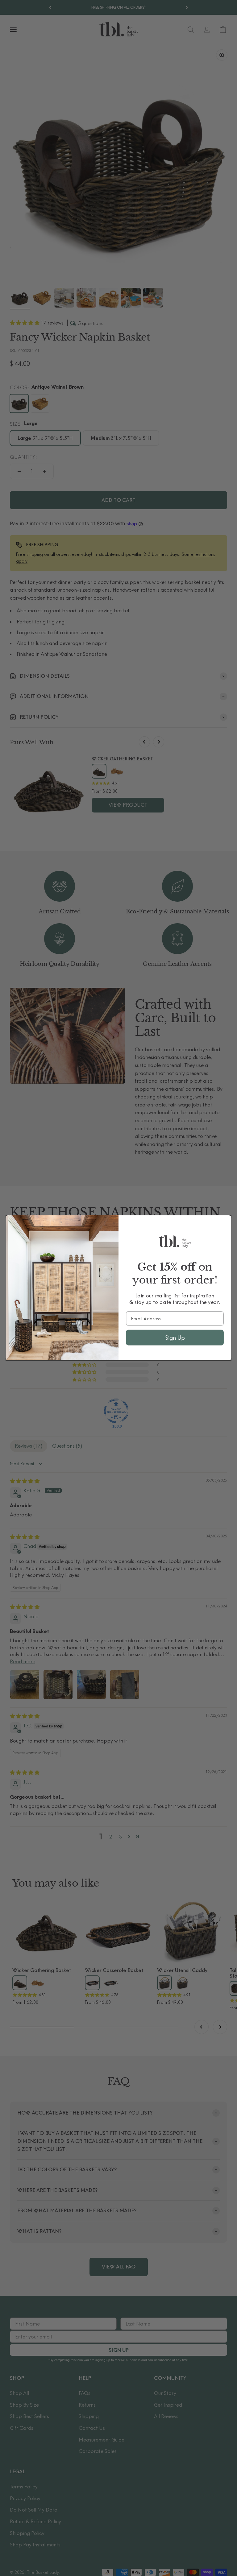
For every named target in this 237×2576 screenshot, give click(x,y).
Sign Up (175, 1338)
